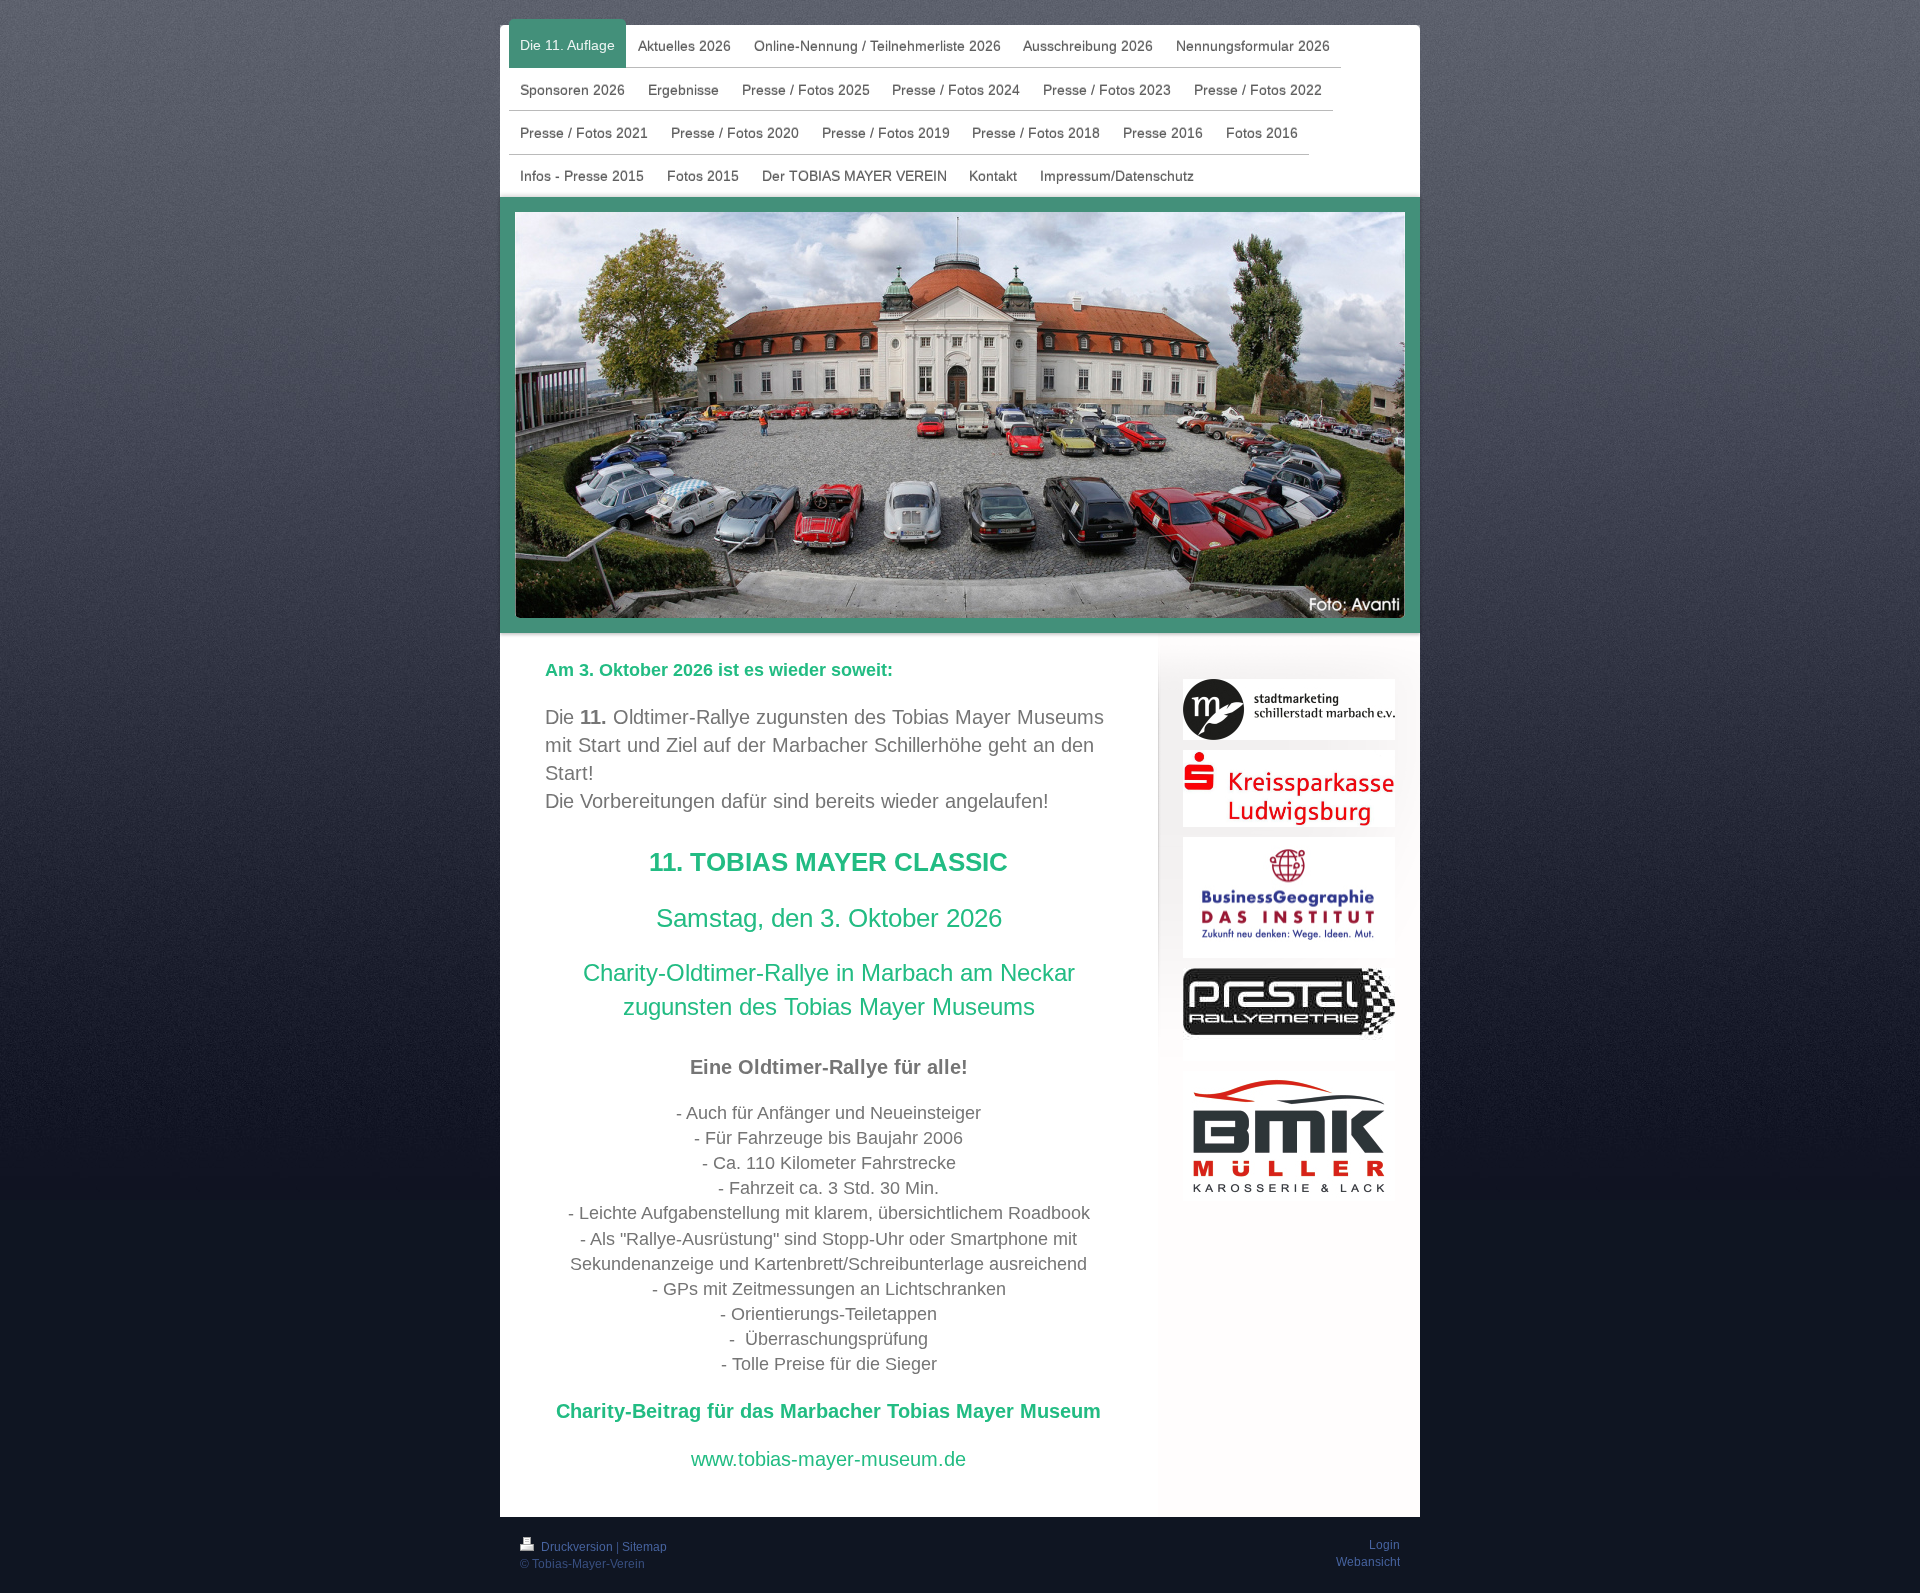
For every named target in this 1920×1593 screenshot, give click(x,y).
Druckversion (577, 1547)
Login (1384, 1545)
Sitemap (644, 1547)
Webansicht (1368, 1562)
